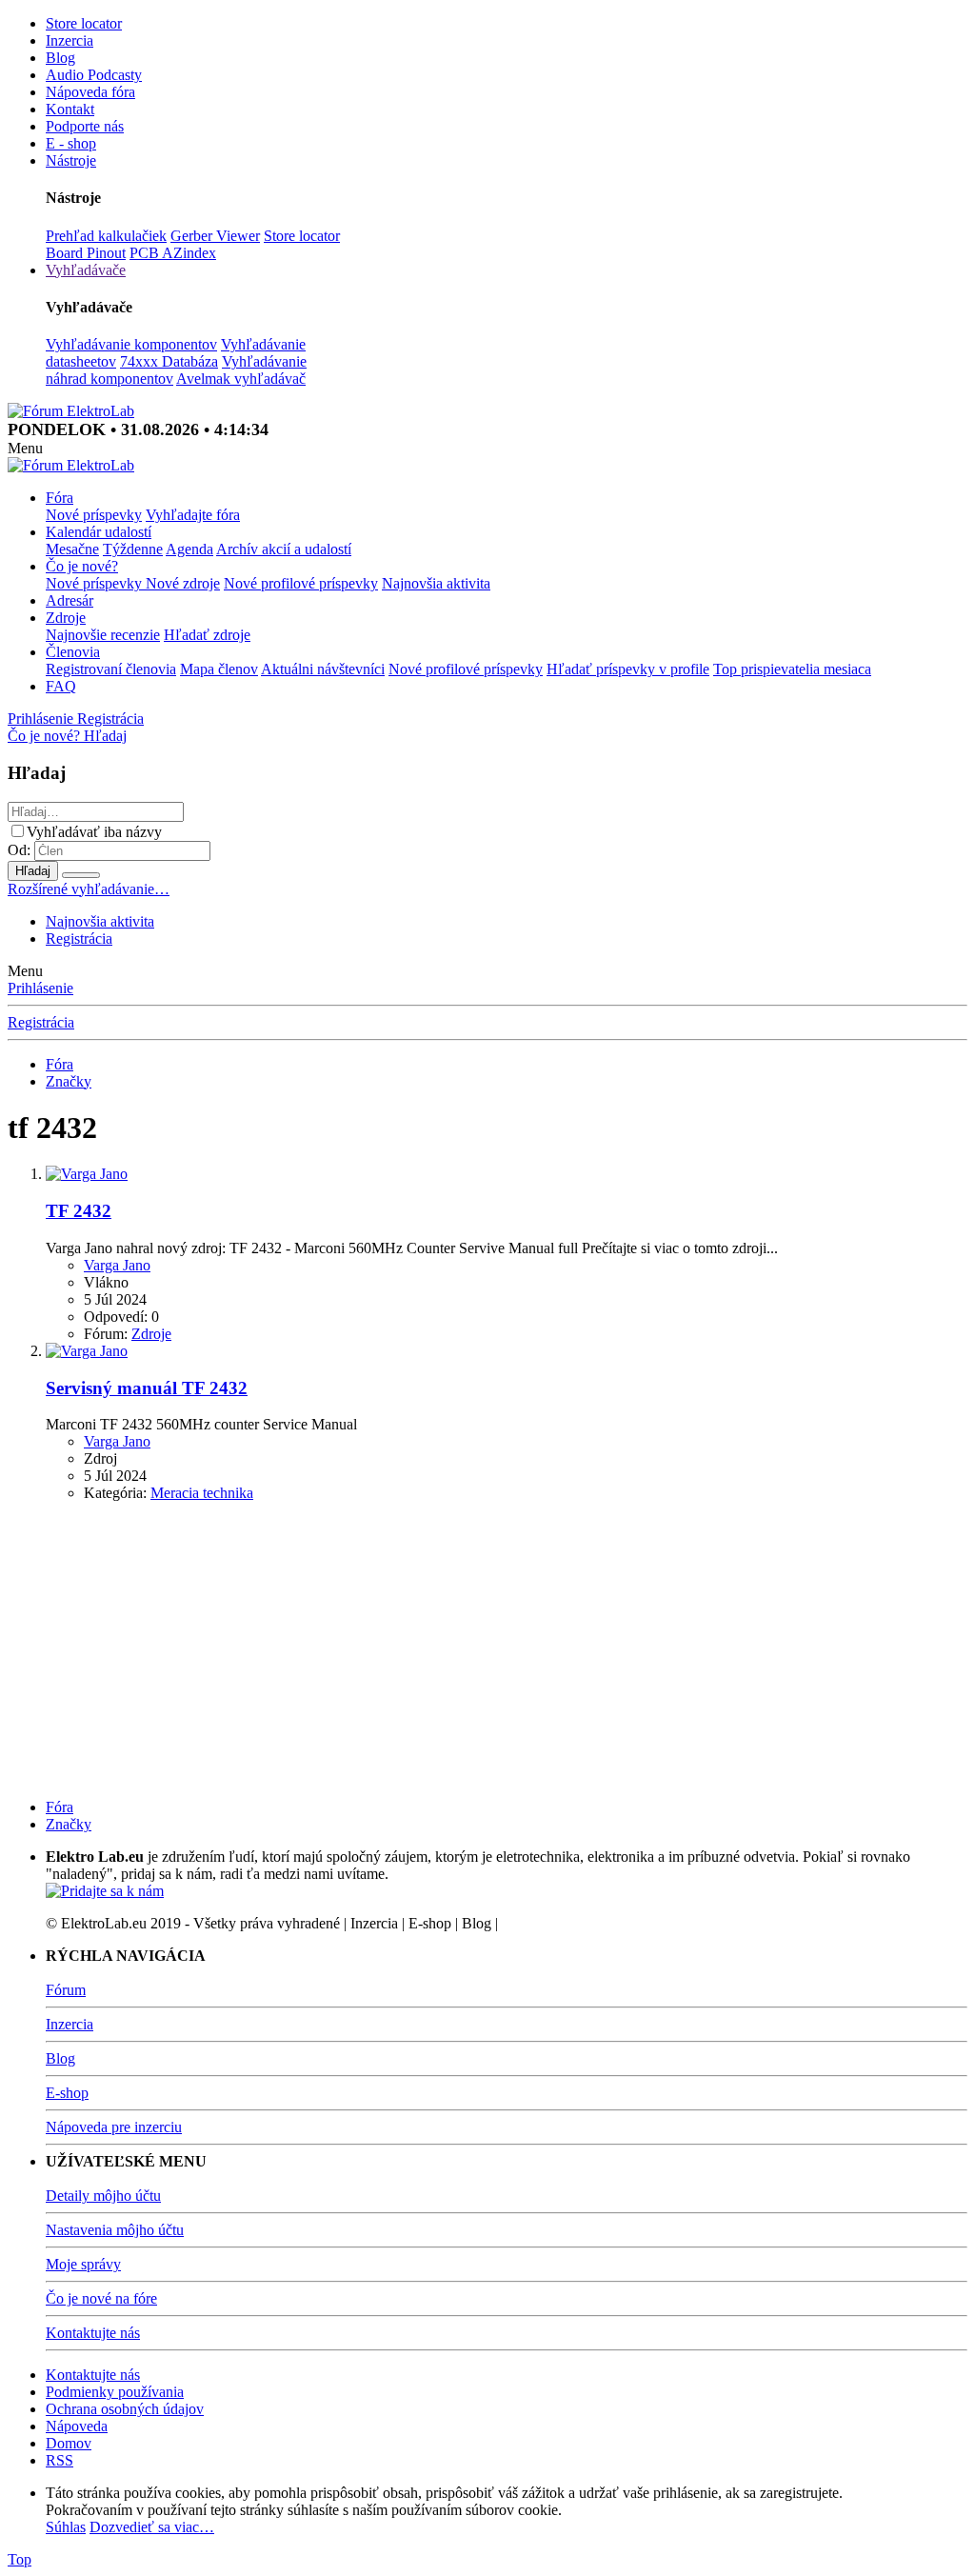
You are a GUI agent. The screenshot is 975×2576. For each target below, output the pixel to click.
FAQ (61, 686)
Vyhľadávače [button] (86, 270)
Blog (60, 58)
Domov (69, 2443)
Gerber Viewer (215, 236)
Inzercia (70, 40)
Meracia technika (202, 1493)
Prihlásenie (40, 988)
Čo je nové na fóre (101, 2298)
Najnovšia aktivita (436, 583)
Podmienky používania (115, 2392)
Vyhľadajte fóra (193, 515)
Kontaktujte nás (93, 2333)
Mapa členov (219, 669)
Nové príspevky (94, 515)
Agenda (189, 549)
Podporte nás (85, 126)
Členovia (73, 652)
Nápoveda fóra (90, 92)
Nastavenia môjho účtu (115, 2230)
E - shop (71, 143)
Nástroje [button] (71, 160)
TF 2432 (79, 1211)
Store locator (84, 23)
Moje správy (83, 2264)
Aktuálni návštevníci (323, 669)
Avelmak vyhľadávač (241, 379)
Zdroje (66, 618)
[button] (25, 448)
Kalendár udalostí (99, 532)
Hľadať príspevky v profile (628, 669)
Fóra (60, 498)
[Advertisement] (487, 1650)
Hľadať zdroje (207, 635)
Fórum (66, 1990)
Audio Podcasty (94, 75)
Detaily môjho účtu (103, 2196)
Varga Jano (117, 1265)
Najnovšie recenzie (103, 635)
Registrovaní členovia (111, 669)
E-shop (67, 2093)
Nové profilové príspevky (301, 583)
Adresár (70, 600)
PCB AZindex (173, 253)
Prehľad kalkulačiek (106, 236)
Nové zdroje (183, 583)
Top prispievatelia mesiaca (792, 669)
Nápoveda (77, 2426)
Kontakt (70, 109)
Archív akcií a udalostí (284, 549)
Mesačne (72, 549)
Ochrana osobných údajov (125, 2409)
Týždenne (133, 549)
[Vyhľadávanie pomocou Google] (81, 875)
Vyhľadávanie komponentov (131, 344)
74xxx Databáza (169, 361)
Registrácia (79, 939)
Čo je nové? (82, 566)
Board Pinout (86, 253)
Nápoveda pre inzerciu (114, 2127)
